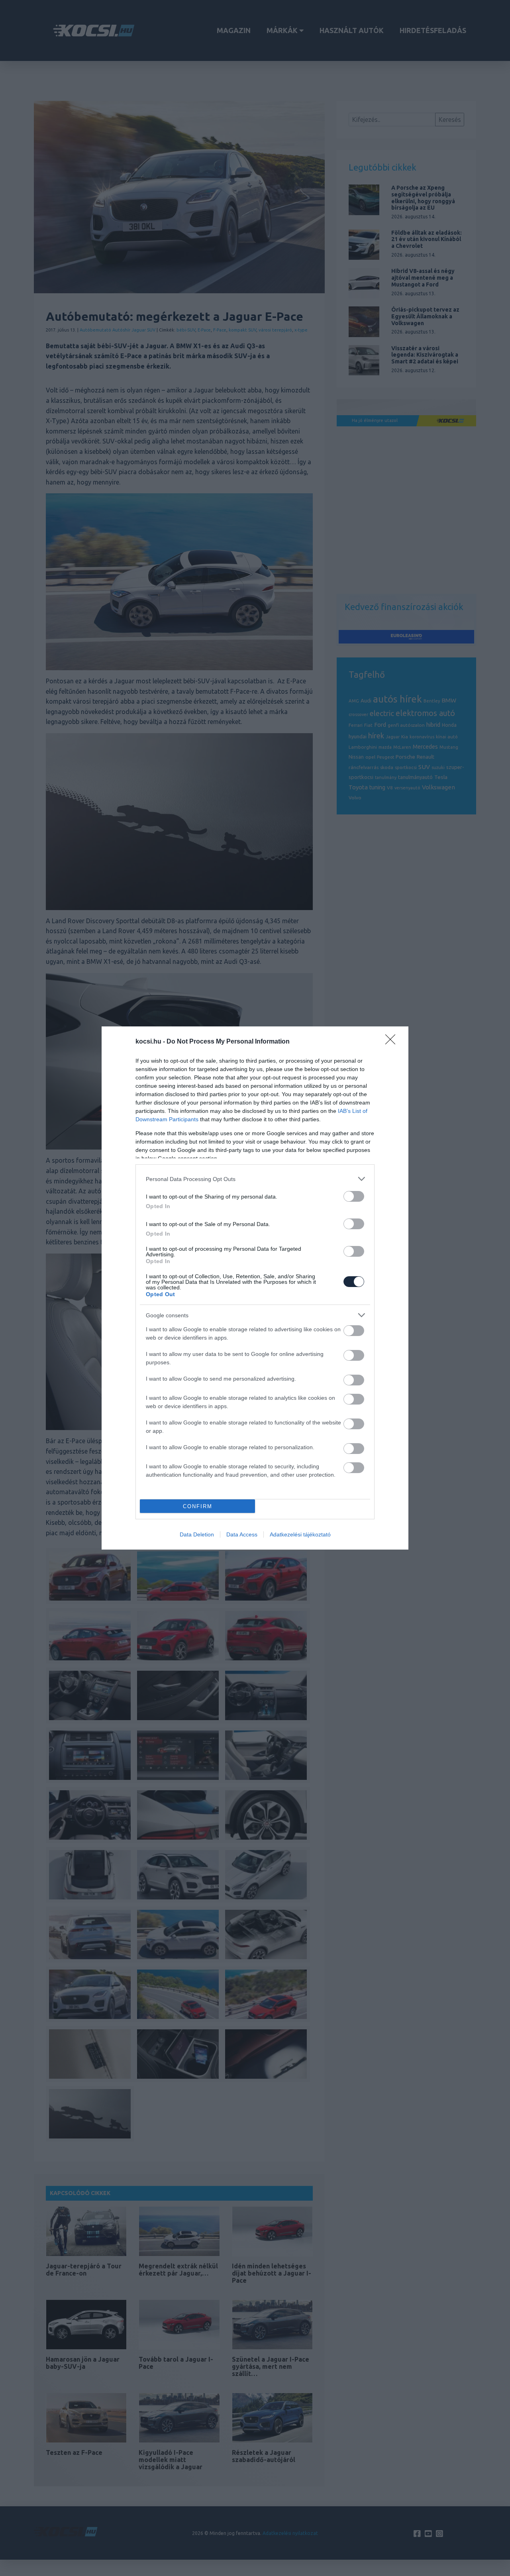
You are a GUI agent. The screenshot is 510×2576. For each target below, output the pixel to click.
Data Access (242, 1534)
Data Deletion (197, 1534)
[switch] (354, 1196)
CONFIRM (198, 1506)
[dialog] (255, 1288)
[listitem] (255, 1179)
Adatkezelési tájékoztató (300, 1534)
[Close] (393, 1042)
